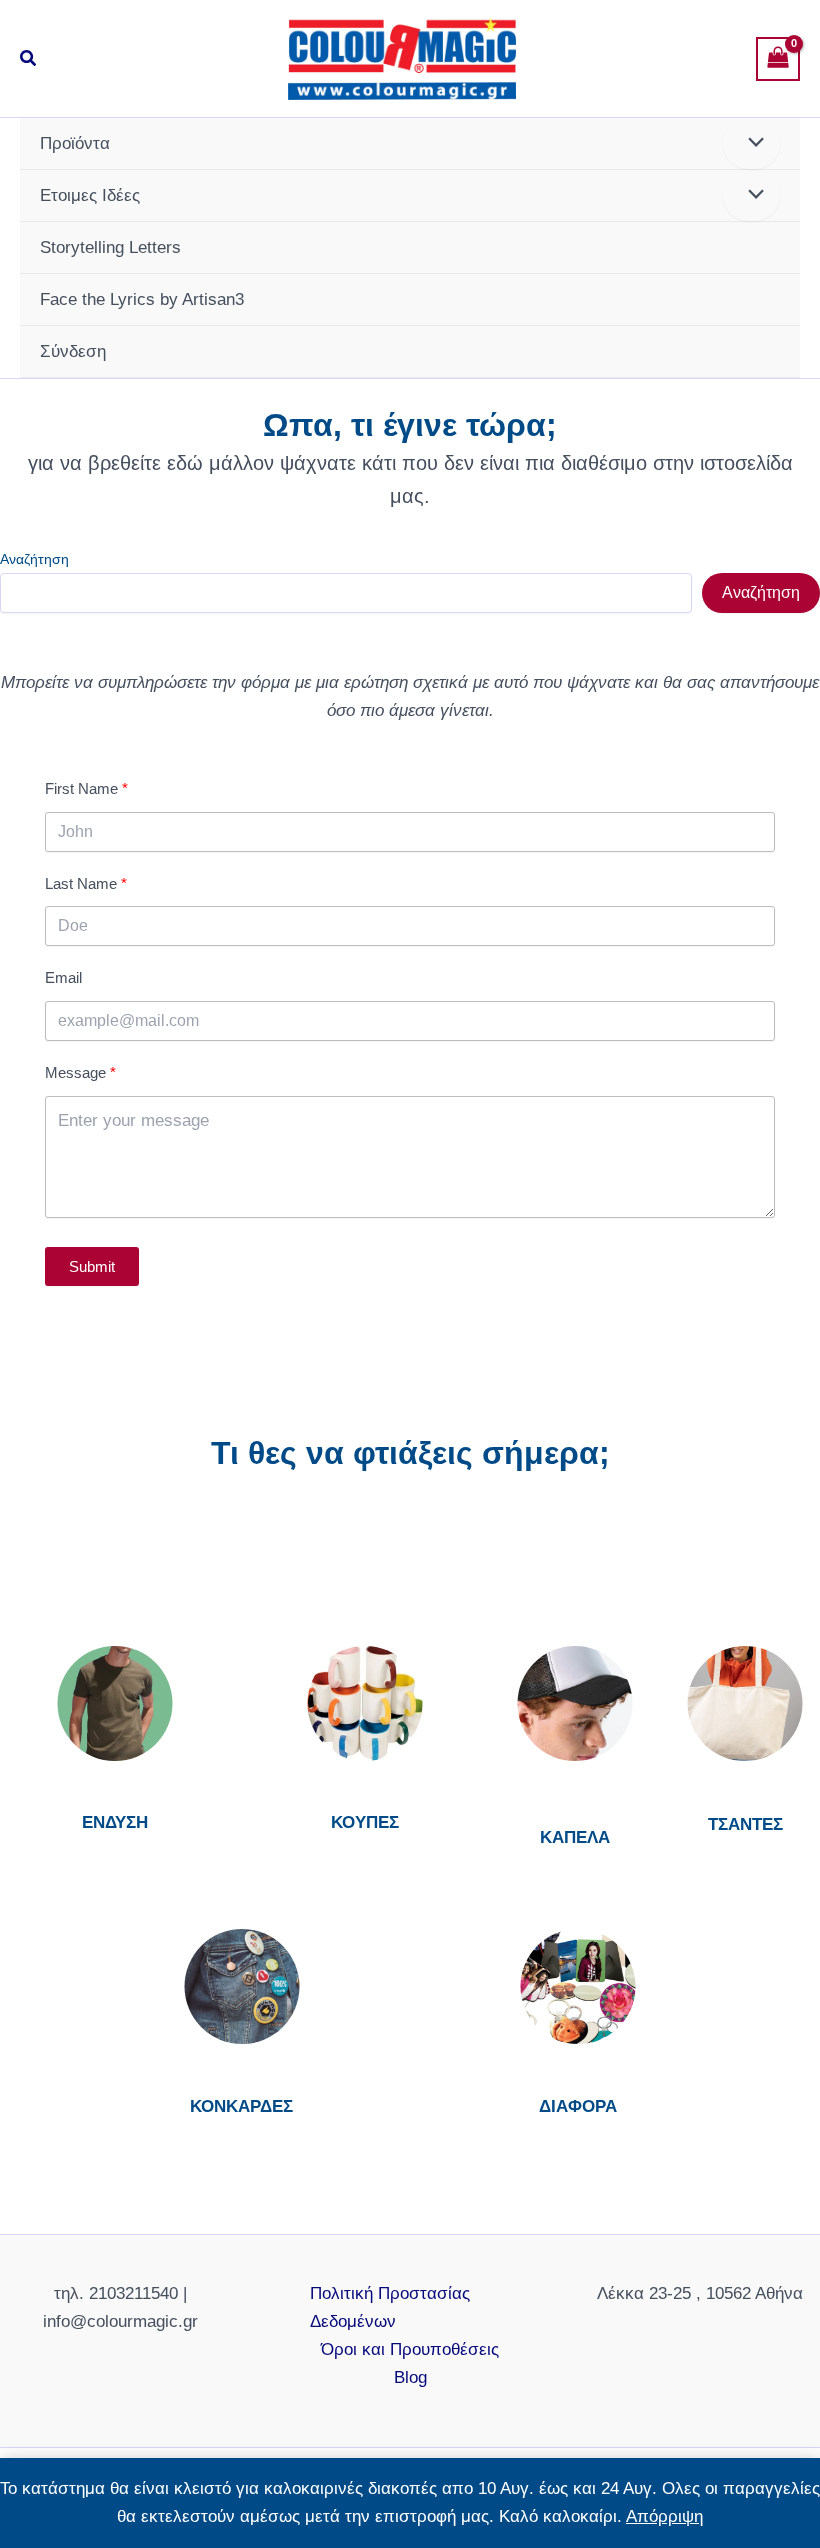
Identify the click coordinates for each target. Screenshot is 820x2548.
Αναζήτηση (34, 559)
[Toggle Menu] (751, 143)
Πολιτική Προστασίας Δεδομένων (390, 2307)
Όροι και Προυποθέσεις (410, 2349)
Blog (410, 2377)
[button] (29, 59)
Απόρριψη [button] (664, 2516)
